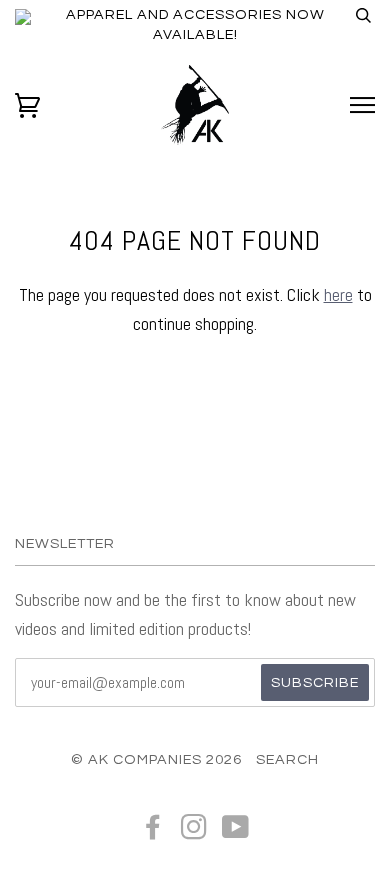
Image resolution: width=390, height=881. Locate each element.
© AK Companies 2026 (156, 759)
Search (287, 759)
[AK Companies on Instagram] (194, 832)
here (338, 294)
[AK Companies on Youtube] (236, 832)
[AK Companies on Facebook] (153, 832)
